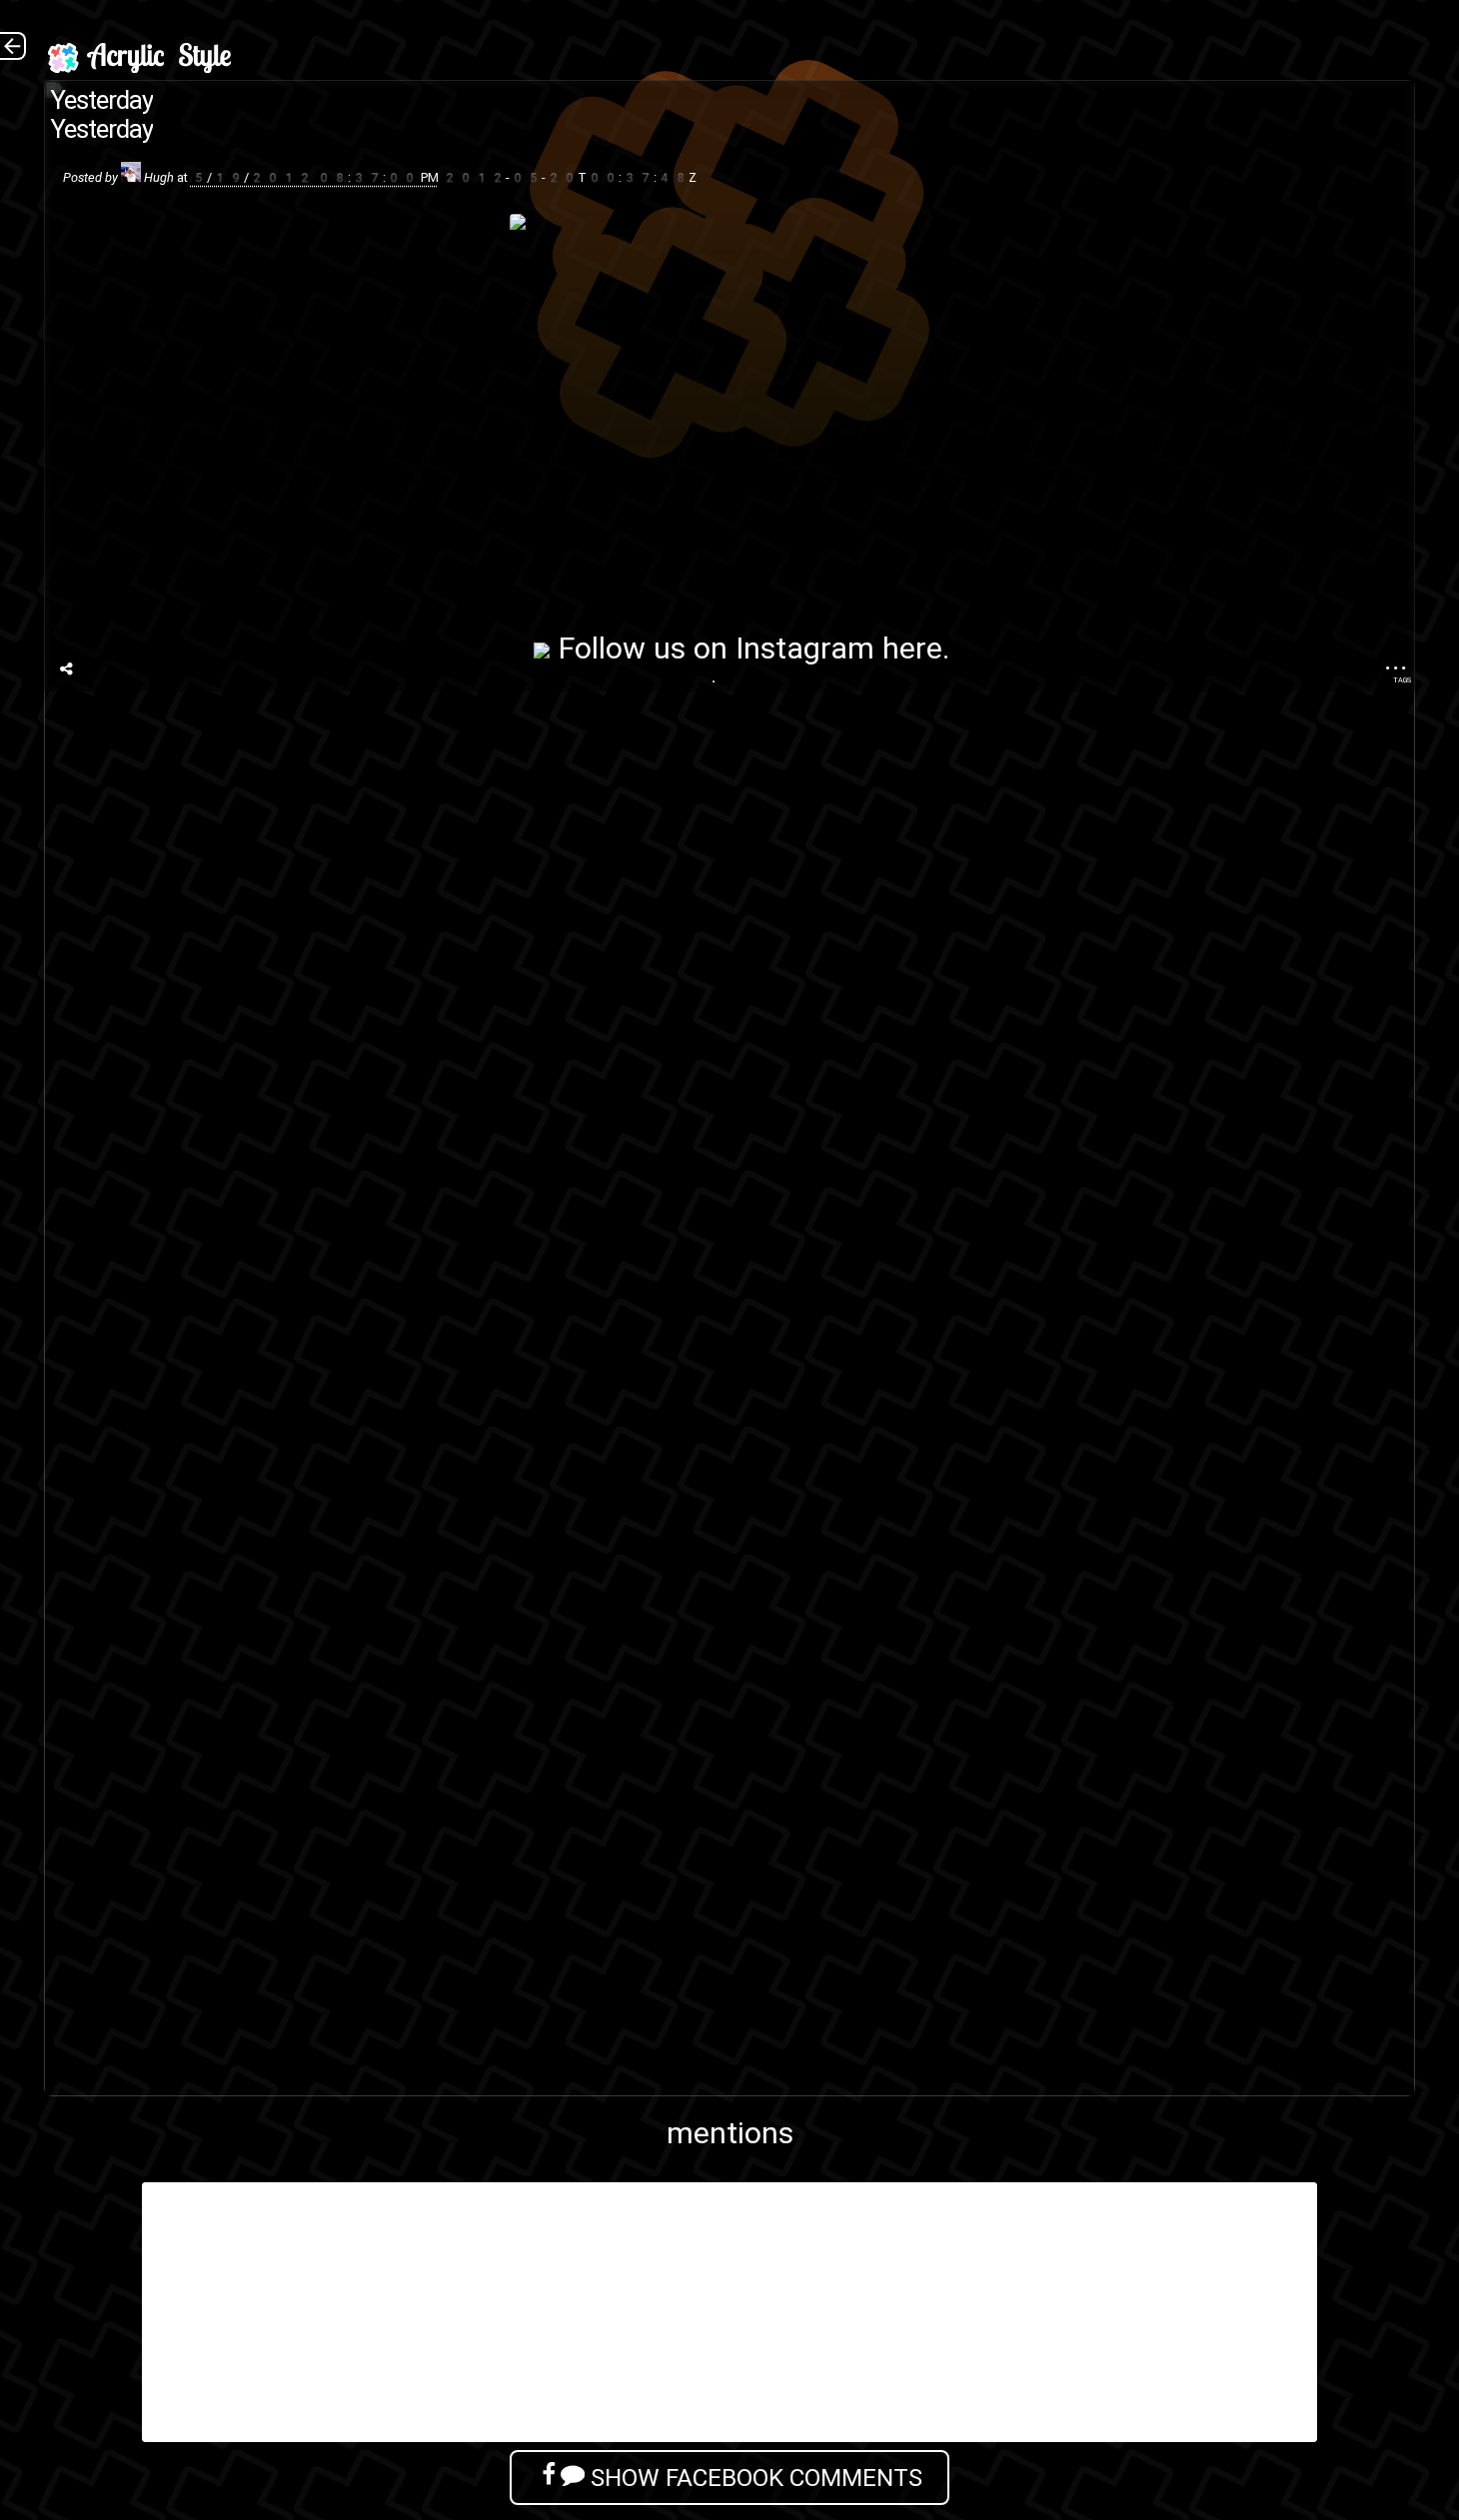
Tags (1402, 680)
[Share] (66, 669)
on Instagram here (818, 648)
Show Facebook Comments (753, 2478)
